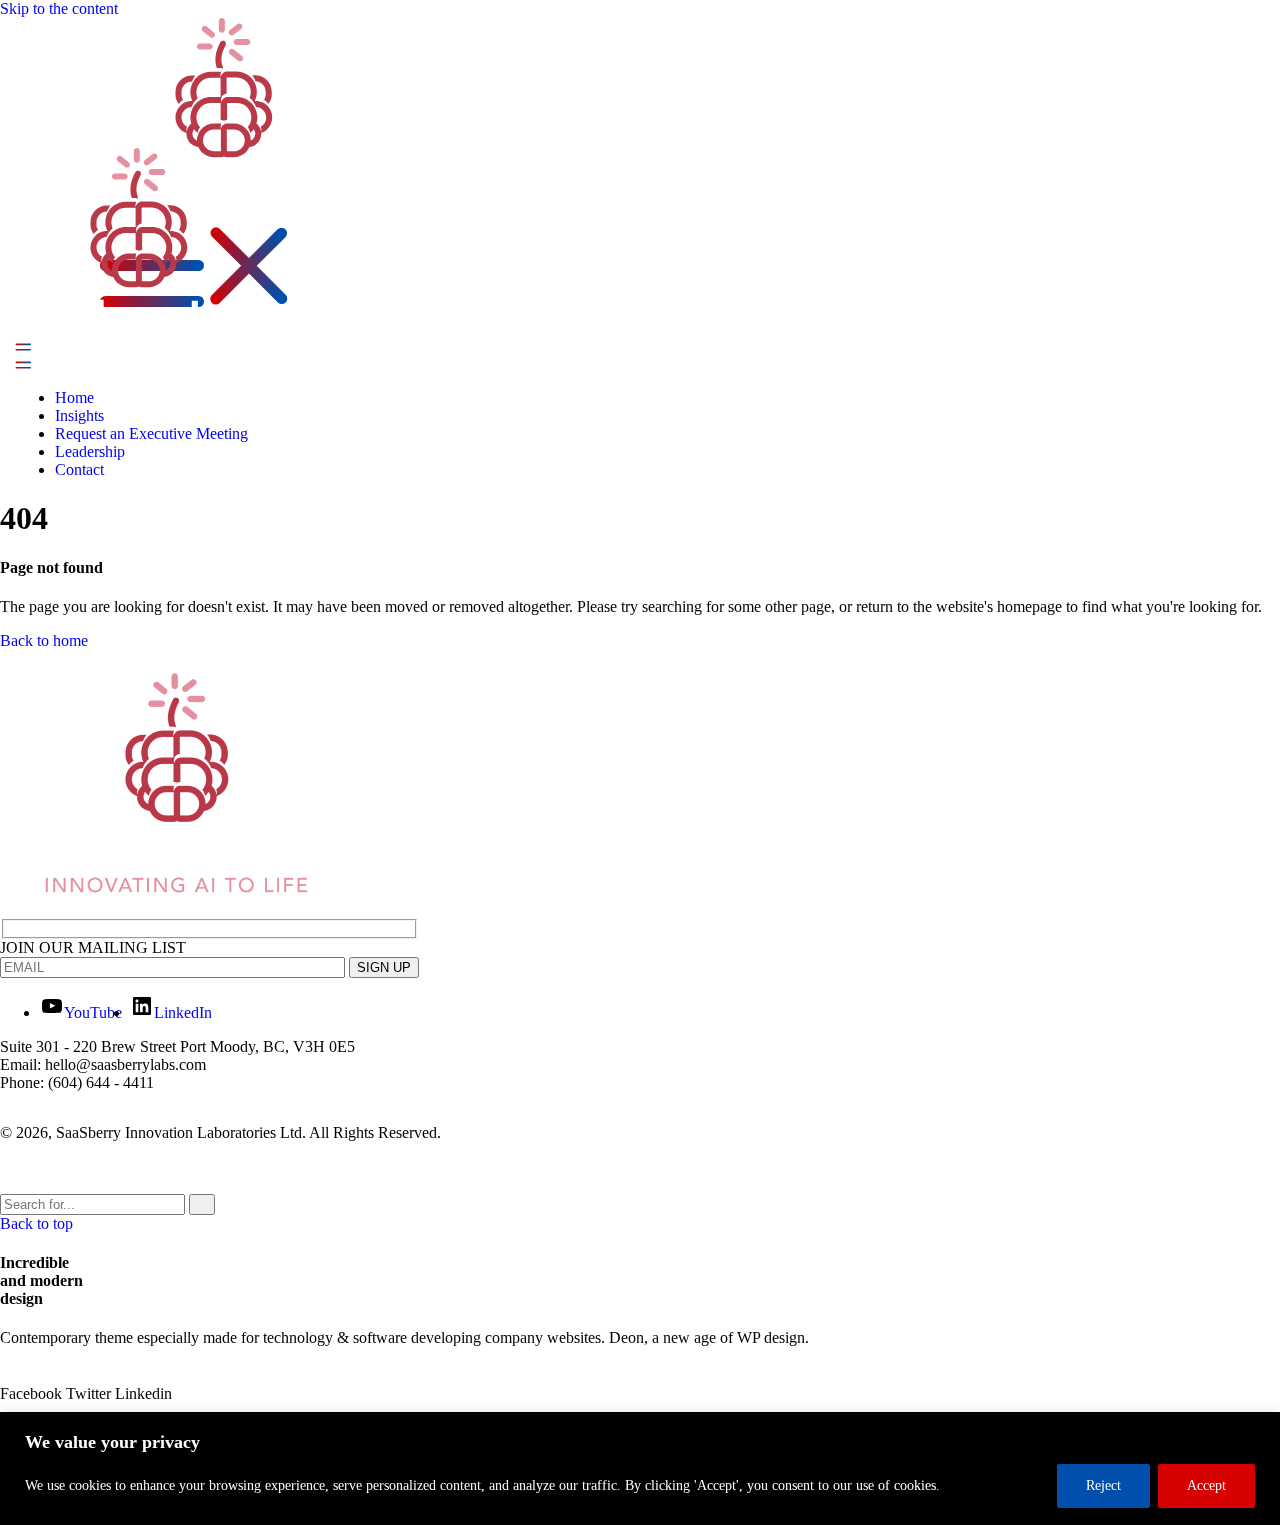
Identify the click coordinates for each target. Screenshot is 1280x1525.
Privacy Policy (69, 1166)
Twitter (90, 1393)
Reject (1103, 1485)
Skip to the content (59, 8)
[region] (640, 1468)
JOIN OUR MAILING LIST (93, 947)
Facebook (33, 1393)
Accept (1206, 1485)
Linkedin (143, 1393)
